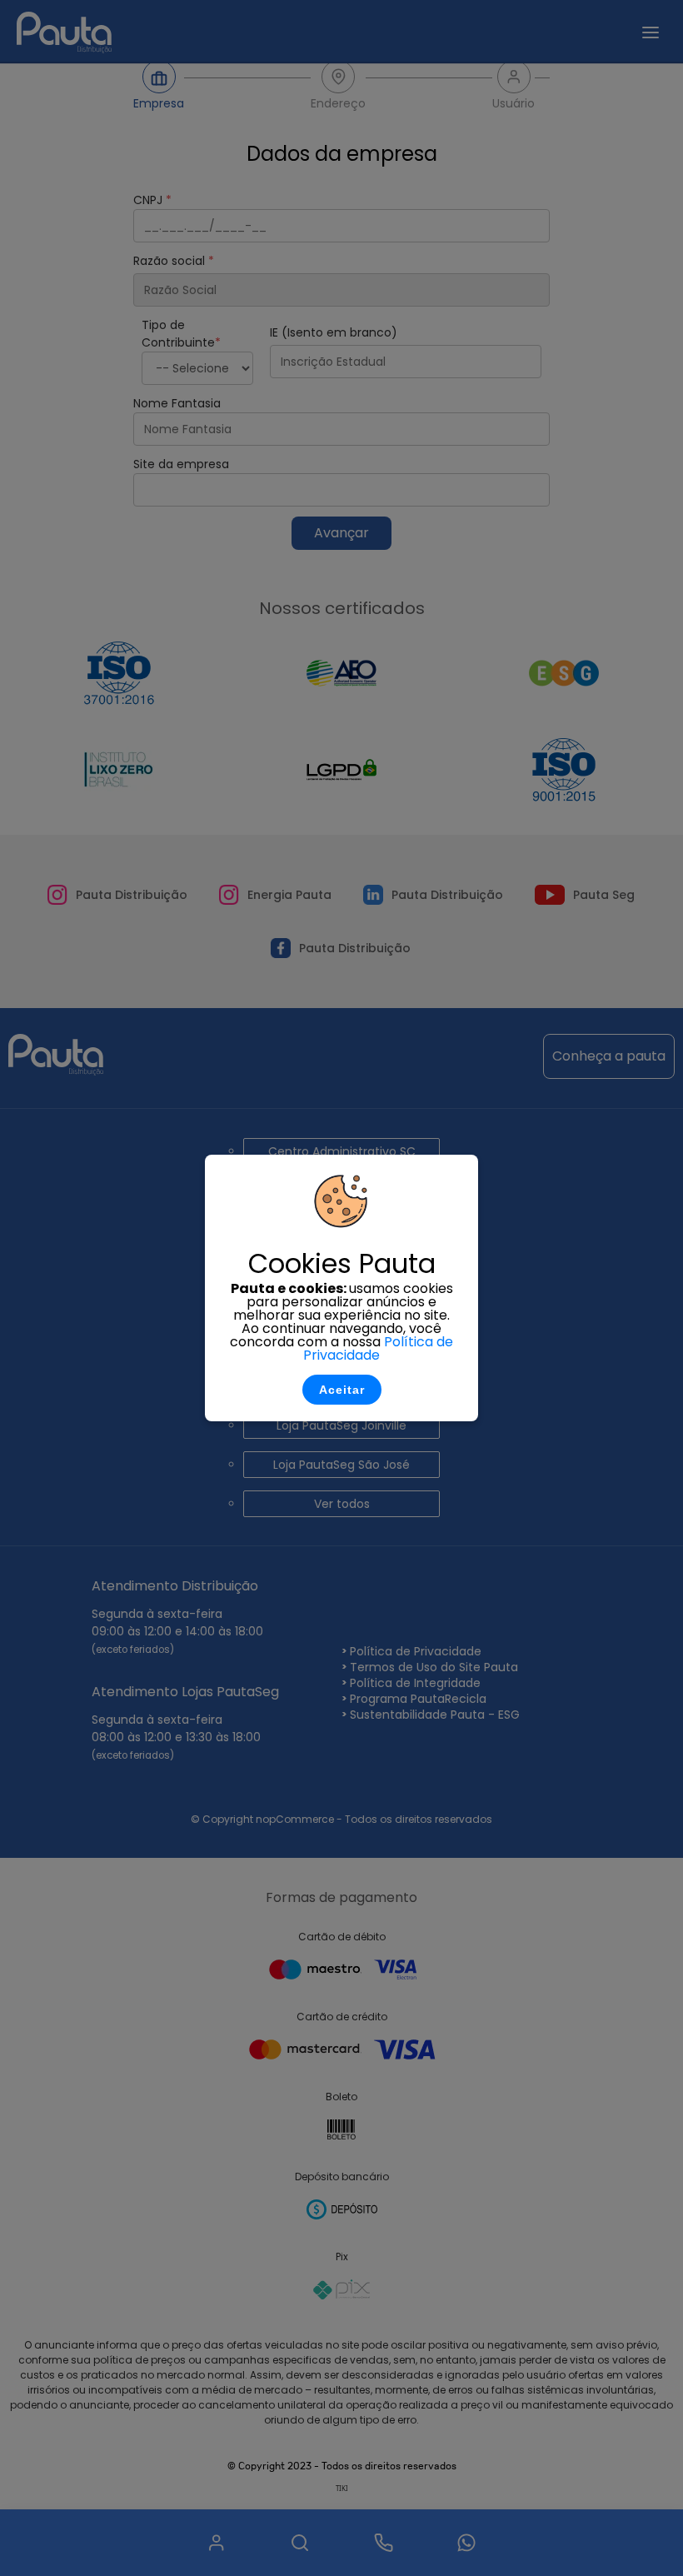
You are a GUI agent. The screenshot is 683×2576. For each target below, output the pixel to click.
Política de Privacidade (378, 1348)
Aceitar (342, 1390)
